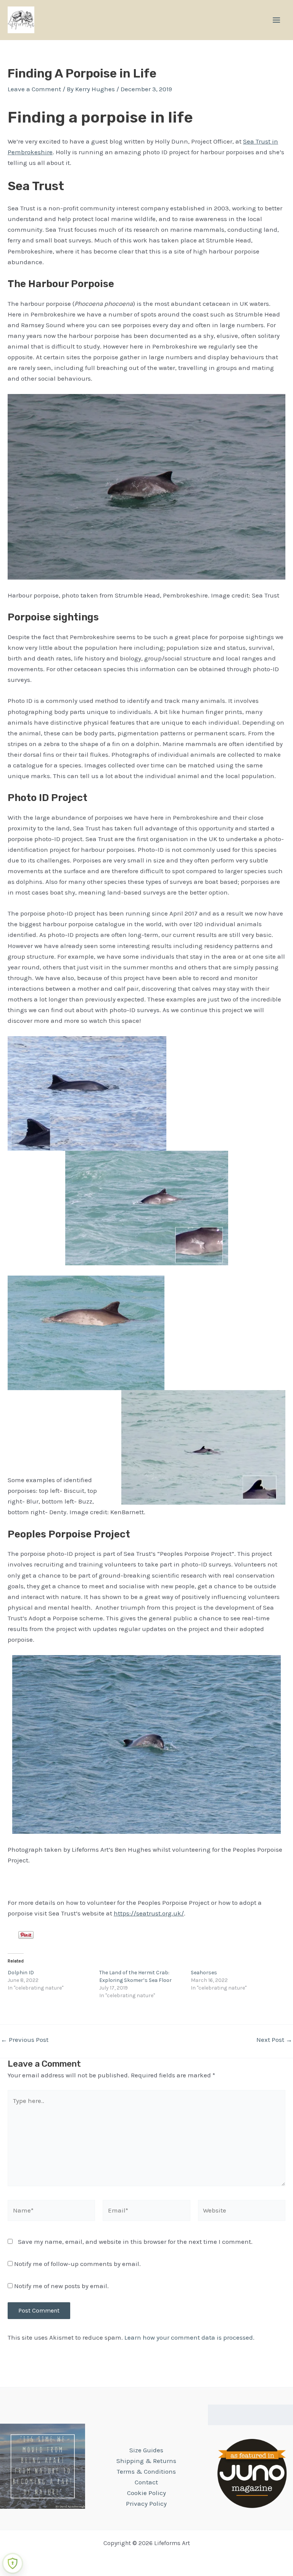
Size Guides (146, 2450)
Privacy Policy (146, 2503)
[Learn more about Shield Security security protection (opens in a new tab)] (13, 2563)
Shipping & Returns (146, 2461)
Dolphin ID (21, 1973)
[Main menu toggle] (276, 20)
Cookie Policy (146, 2493)
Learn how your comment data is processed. (189, 2337)
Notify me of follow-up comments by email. (77, 2264)
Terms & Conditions (146, 2471)
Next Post (274, 2040)
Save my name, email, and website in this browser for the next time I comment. (135, 2242)
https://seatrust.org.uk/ (149, 1913)
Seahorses (204, 1973)
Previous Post (25, 2040)
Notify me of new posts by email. (61, 2286)
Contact (146, 2482)
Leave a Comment (34, 89)
